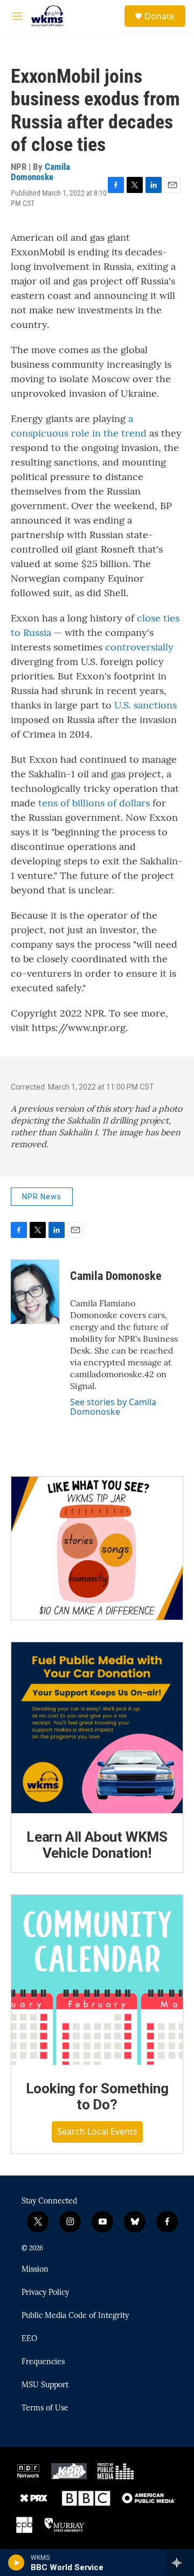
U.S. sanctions (144, 705)
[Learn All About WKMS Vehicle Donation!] (97, 1728)
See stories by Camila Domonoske (113, 1407)
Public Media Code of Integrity (75, 2316)
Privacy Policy (45, 2293)
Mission (35, 2270)
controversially (139, 647)
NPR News (42, 1197)
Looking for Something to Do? (97, 2096)
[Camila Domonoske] (35, 1292)
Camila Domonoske (40, 172)
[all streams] (180, 2563)
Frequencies (43, 2362)
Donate (160, 16)
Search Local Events (97, 2131)
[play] (16, 2563)
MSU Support (45, 2385)
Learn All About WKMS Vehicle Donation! (97, 1845)
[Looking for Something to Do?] (97, 1980)
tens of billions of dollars (94, 803)
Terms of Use (45, 2408)
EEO (29, 2339)
